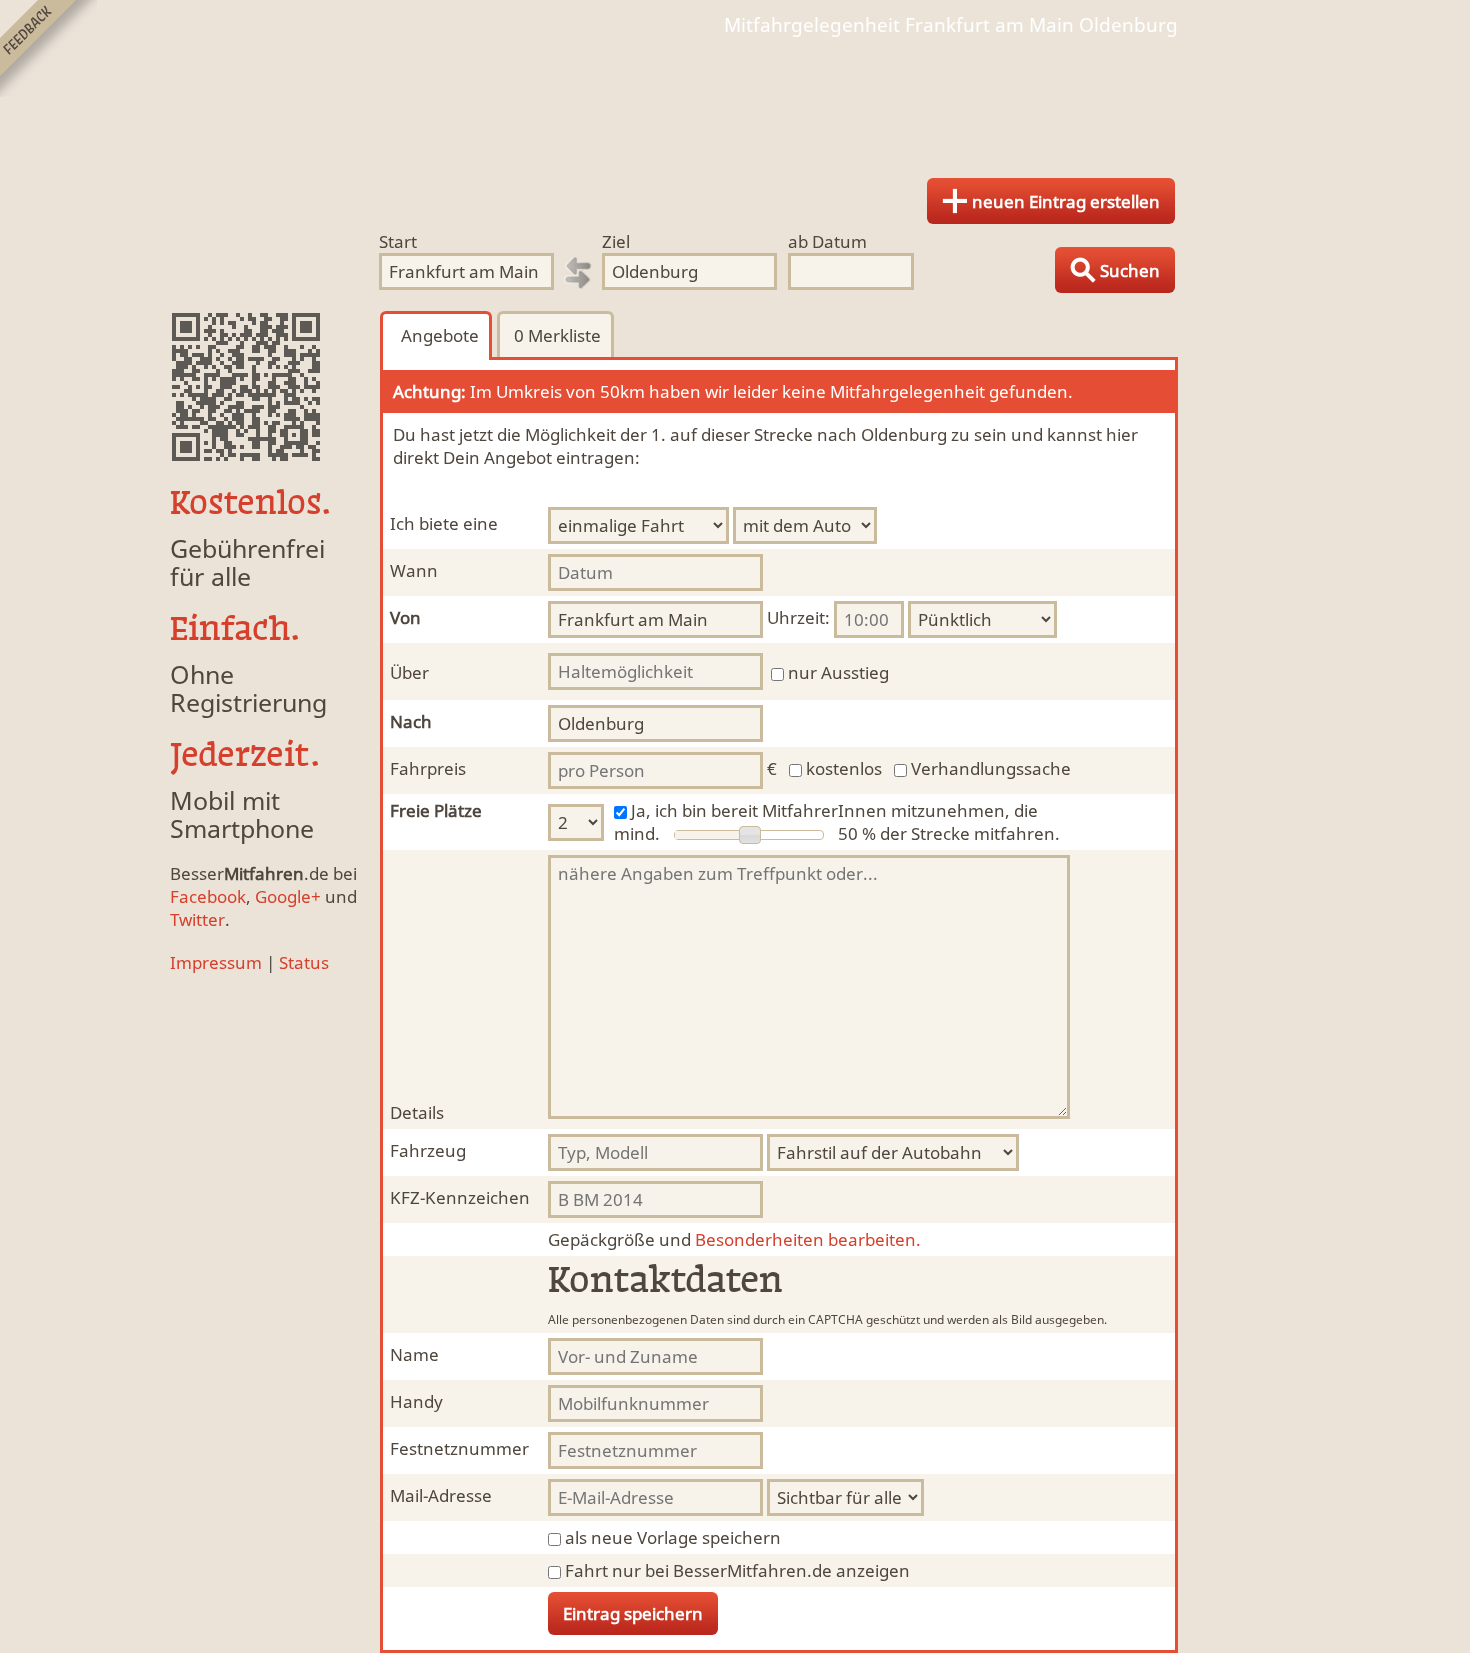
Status (304, 962)
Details (417, 1112)
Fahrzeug (428, 1150)
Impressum (216, 962)
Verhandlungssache (991, 768)
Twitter (197, 919)
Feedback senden (48, 48)
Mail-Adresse (441, 1495)
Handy (416, 1401)
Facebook (208, 896)
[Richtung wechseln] (578, 273)
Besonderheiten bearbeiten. (734, 1239)
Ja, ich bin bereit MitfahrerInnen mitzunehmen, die (834, 810)
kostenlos (844, 768)
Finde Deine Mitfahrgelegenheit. (735, 100)
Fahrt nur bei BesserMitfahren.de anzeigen (737, 1570)
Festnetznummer (459, 1448)
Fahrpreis (428, 768)
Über (409, 672)
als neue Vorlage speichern (673, 1537)
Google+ (288, 896)
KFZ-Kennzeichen (460, 1197)
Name (414, 1354)
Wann (414, 570)
